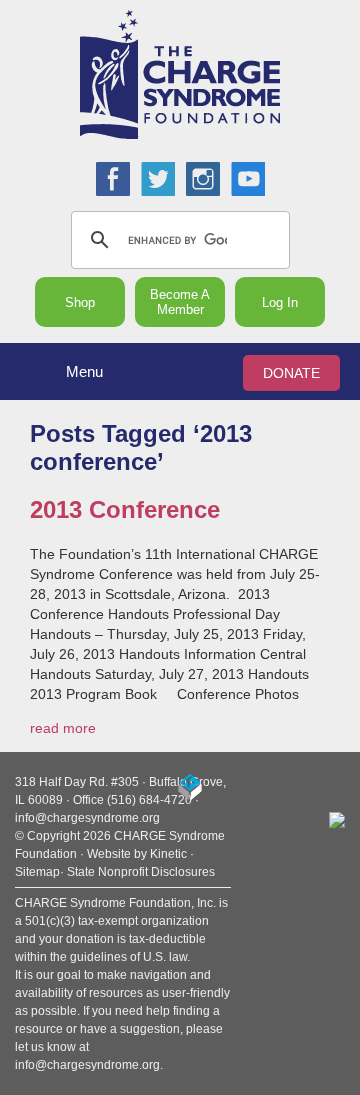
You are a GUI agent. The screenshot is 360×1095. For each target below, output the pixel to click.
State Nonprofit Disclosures (141, 872)
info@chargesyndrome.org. (89, 1065)
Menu (84, 371)
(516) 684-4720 (149, 800)
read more (63, 728)
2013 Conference (125, 509)
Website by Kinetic (137, 854)
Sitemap (37, 872)
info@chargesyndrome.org (87, 818)
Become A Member (180, 302)
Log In (280, 302)
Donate (291, 373)
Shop (80, 302)
